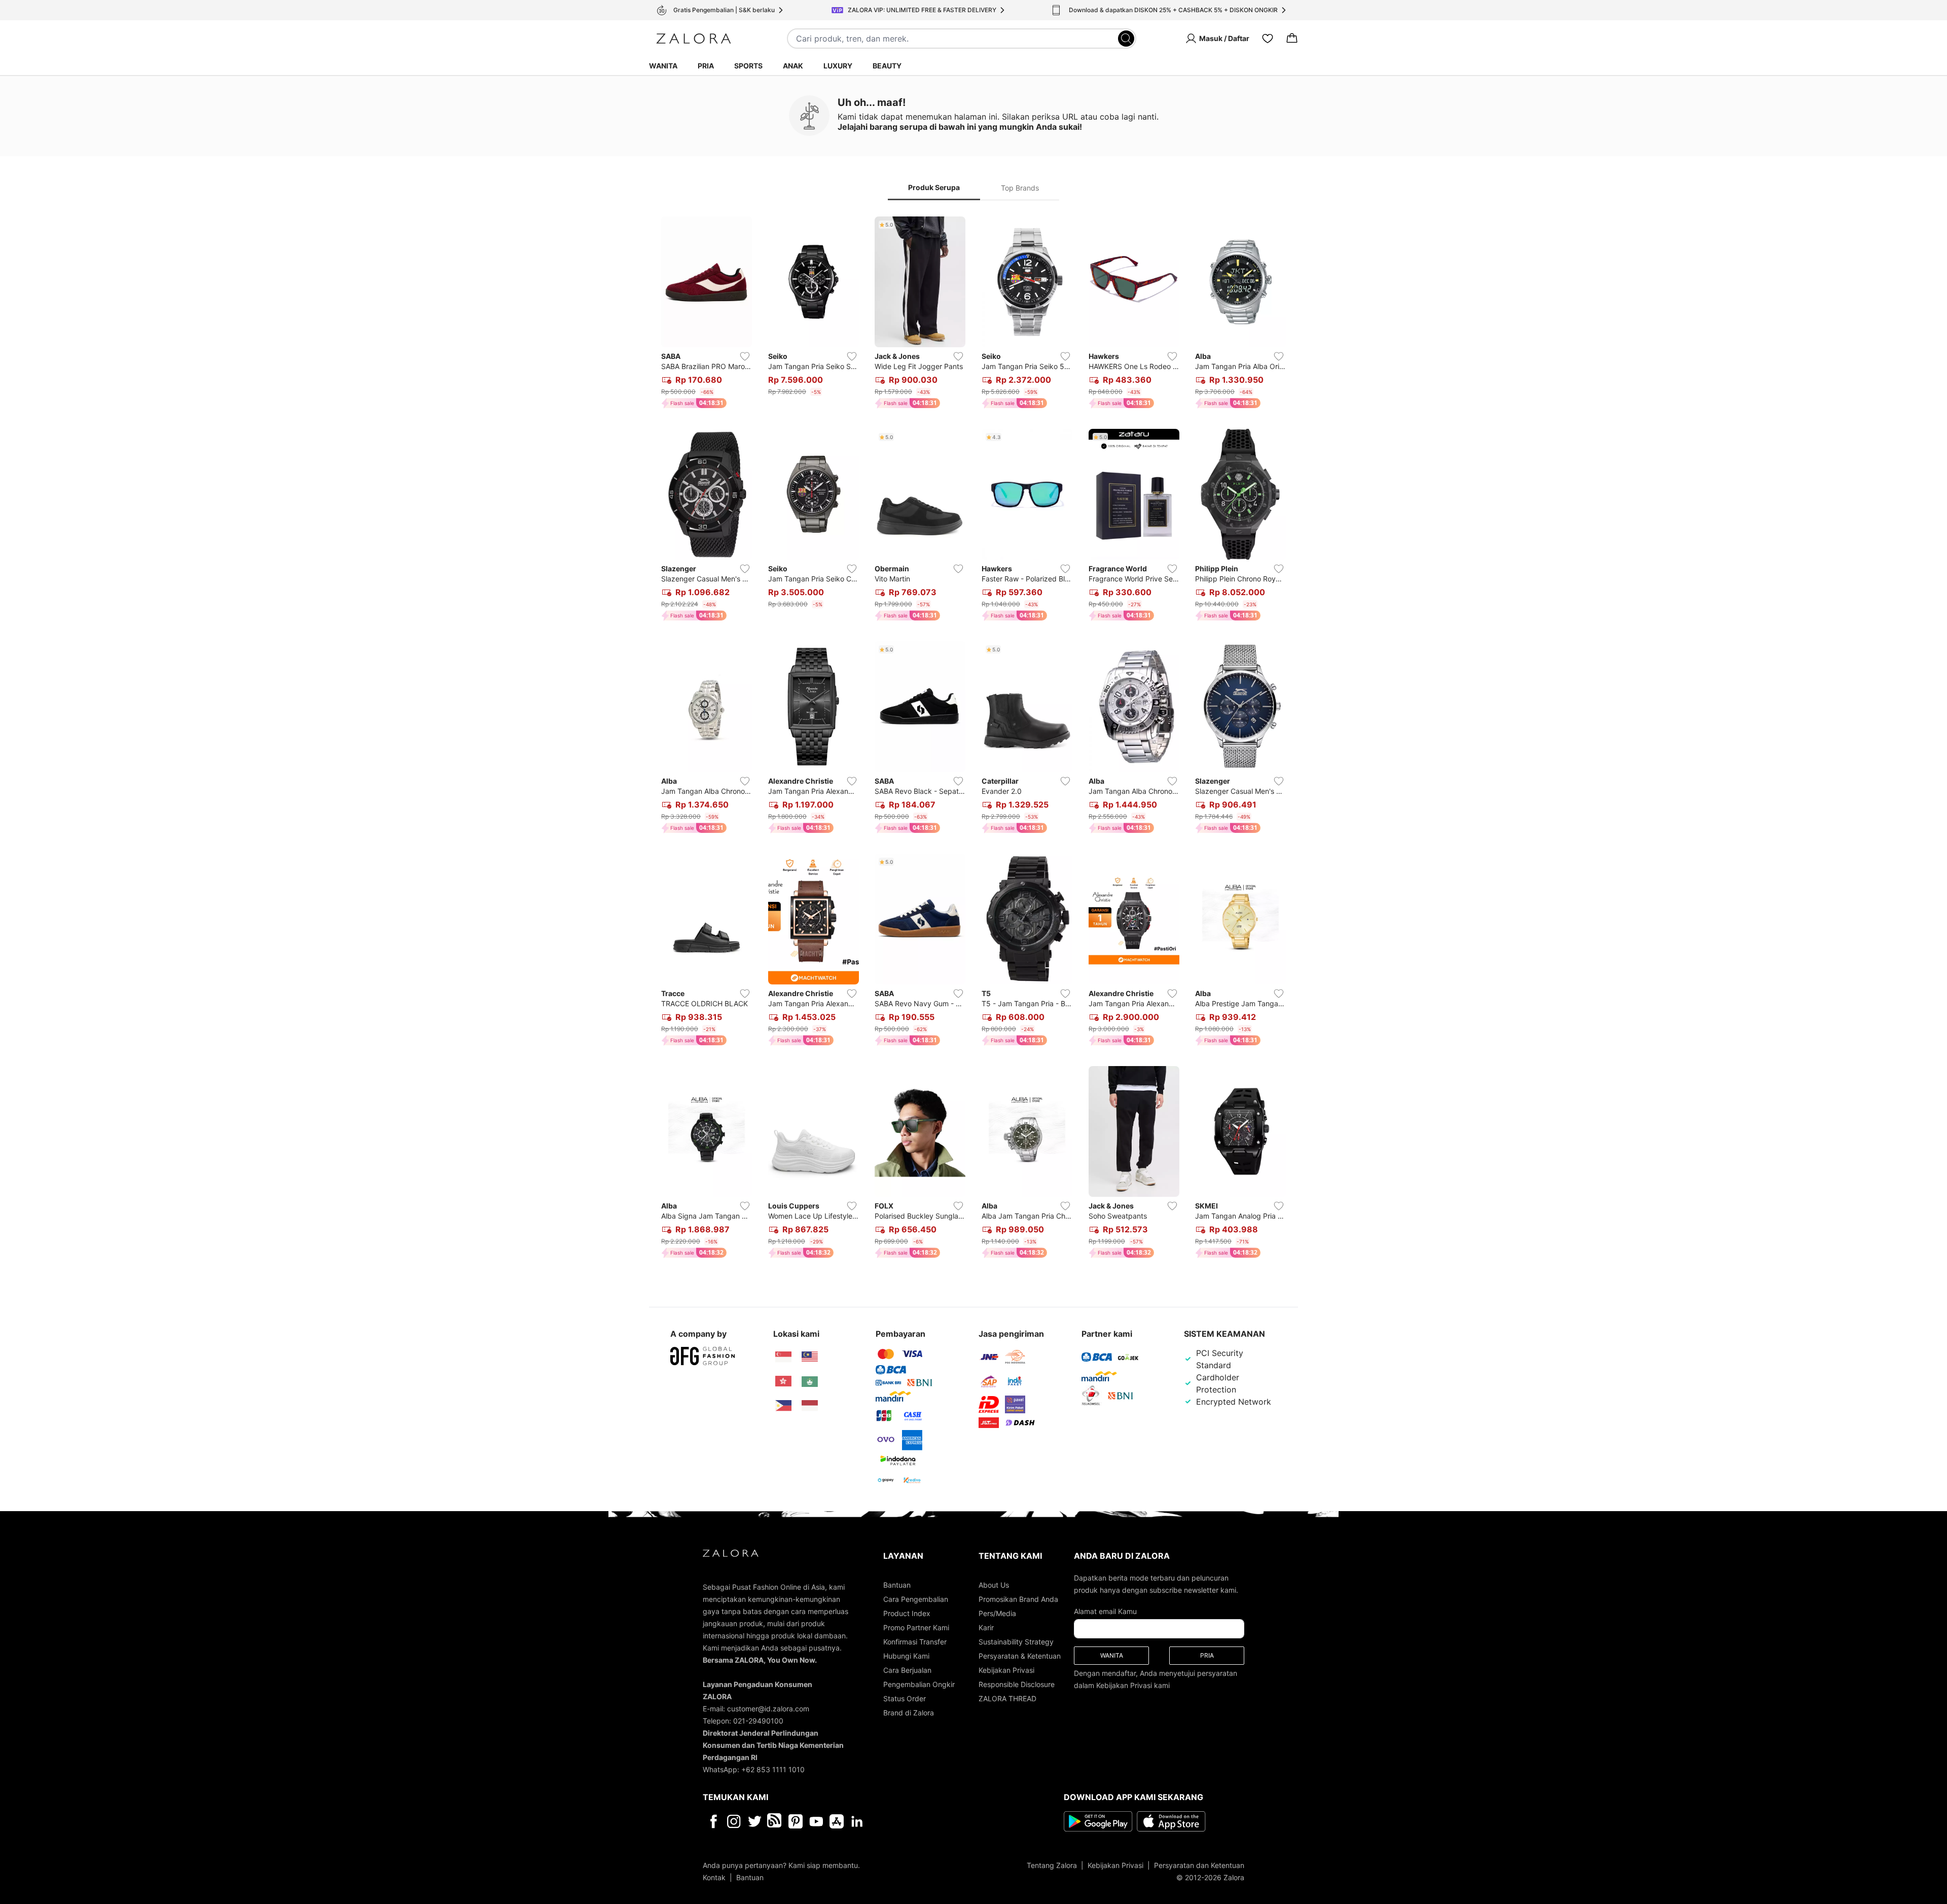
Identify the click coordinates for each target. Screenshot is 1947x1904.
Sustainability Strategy (1016, 1642)
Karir (986, 1627)
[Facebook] (713, 1821)
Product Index (907, 1613)
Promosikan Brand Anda (1018, 1599)
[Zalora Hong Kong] (783, 1381)
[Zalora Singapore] (783, 1357)
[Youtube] (816, 1821)
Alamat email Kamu (1105, 1611)
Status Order (905, 1698)
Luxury (838, 66)
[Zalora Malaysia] (810, 1357)
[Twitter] (755, 1821)
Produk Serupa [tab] (934, 187)
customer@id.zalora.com (768, 1709)
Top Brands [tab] (1020, 188)
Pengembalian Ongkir (919, 1684)
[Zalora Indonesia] (810, 1406)
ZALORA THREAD (1007, 1698)
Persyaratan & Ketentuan (1020, 1656)
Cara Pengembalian (916, 1599)
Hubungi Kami (906, 1656)
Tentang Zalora (1052, 1865)
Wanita (663, 66)
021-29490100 (758, 1721)
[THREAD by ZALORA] (775, 1821)
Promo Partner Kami (916, 1627)
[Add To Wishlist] (745, 356)
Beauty (887, 66)
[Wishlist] (1268, 39)
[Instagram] (734, 1821)
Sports (748, 66)
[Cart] (1292, 39)
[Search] (1126, 39)
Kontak (714, 1877)
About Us (994, 1585)
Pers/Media (997, 1613)
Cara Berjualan (907, 1670)
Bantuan (897, 1585)
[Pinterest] (796, 1821)
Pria (706, 66)
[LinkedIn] (857, 1821)
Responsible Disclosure (1017, 1684)
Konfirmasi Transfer (915, 1642)
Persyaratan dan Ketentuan (1199, 1865)
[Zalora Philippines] (783, 1406)
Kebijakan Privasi (1006, 1670)
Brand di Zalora (909, 1713)
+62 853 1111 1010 (773, 1769)
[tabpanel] (974, 739)
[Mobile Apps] (837, 1821)
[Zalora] (694, 39)
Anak (793, 66)
